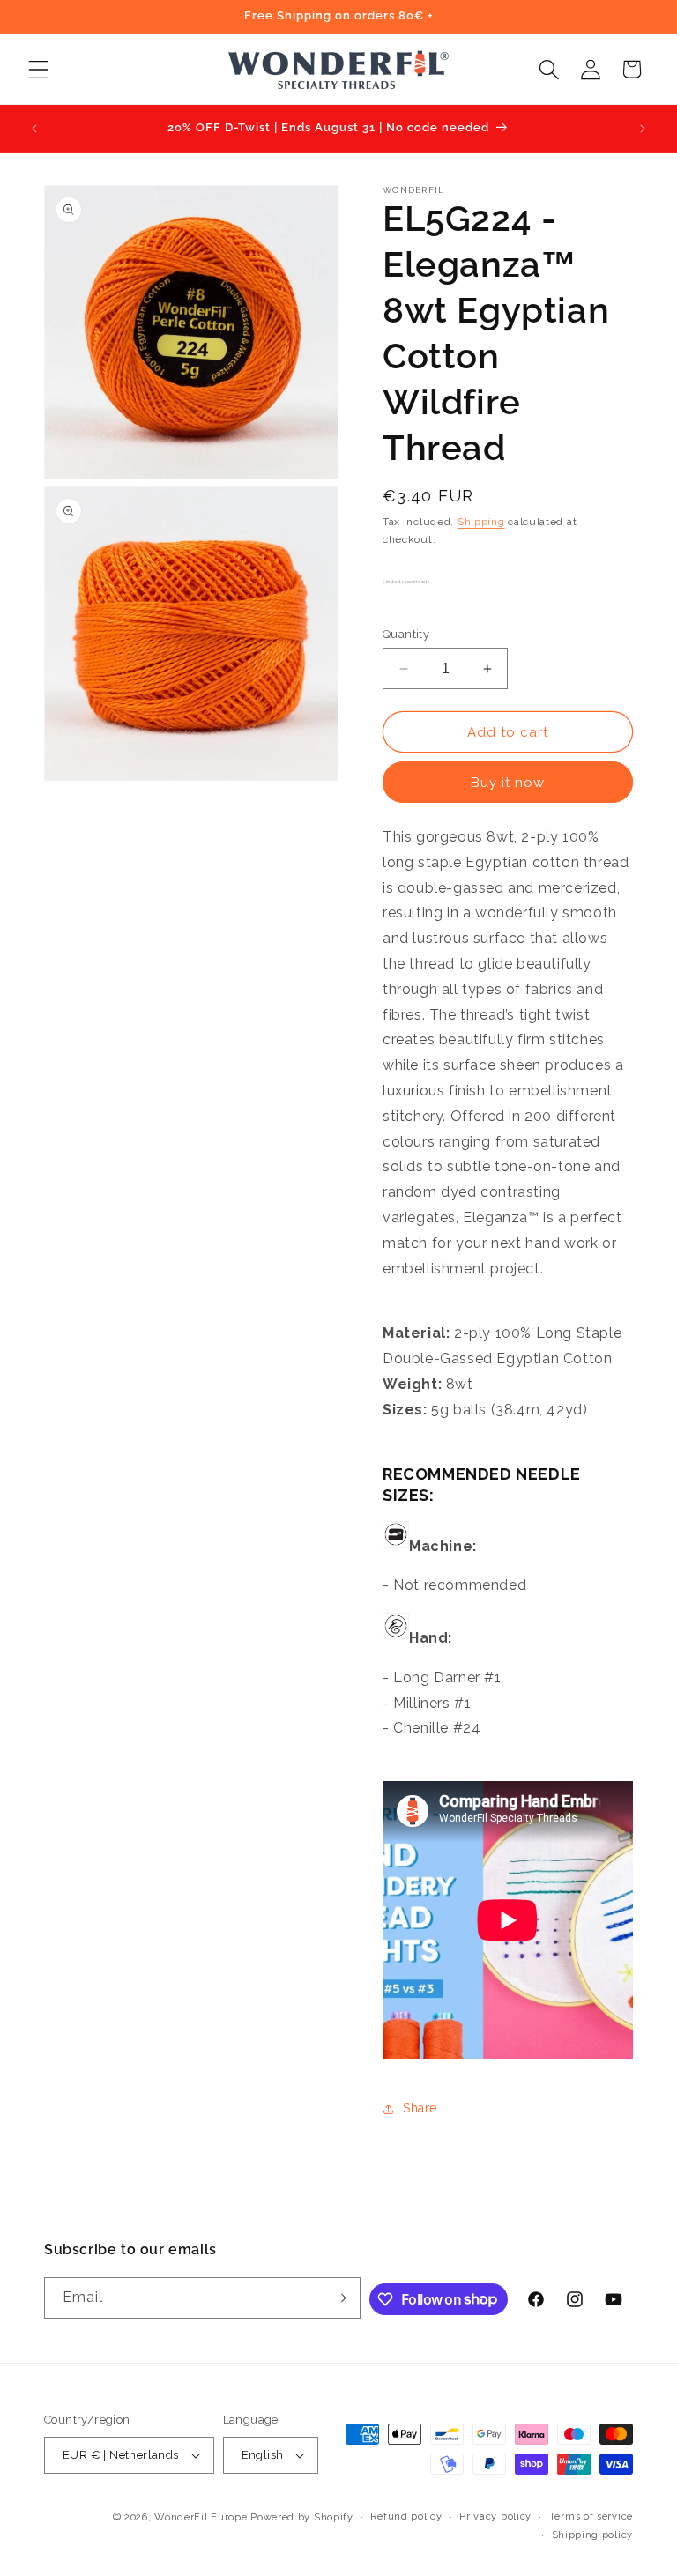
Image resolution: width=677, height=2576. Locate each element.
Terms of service (591, 2517)
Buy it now (508, 783)
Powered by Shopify (302, 2517)
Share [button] (420, 2108)
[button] (38, 69)
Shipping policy (593, 2535)
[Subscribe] (340, 2298)
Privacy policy (495, 2517)
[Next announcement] (643, 129)
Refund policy (406, 2517)
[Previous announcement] (34, 129)
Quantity (406, 634)
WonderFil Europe (201, 2517)
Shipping (481, 522)
